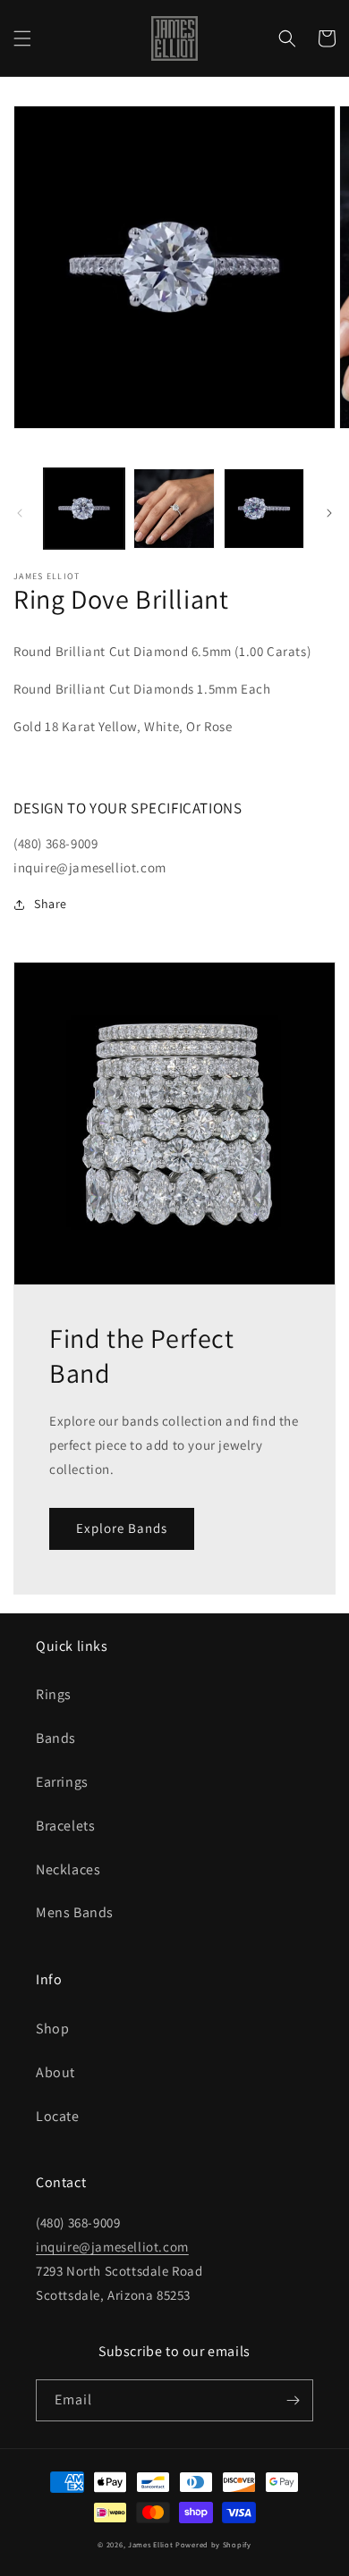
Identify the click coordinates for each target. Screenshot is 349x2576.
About (55, 2072)
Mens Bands (75, 1912)
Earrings (62, 1782)
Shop (52, 2029)
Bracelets (65, 1826)
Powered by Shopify (213, 2544)
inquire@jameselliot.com (112, 2247)
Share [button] (51, 904)
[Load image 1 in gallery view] (84, 509)
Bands (56, 1738)
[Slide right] (329, 513)
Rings (54, 1694)
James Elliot (150, 2544)
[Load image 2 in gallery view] (174, 509)
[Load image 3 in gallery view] (264, 509)
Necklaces (68, 1869)
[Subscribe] (293, 2400)
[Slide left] (20, 513)
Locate (58, 2116)
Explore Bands (122, 1528)
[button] (22, 38)
